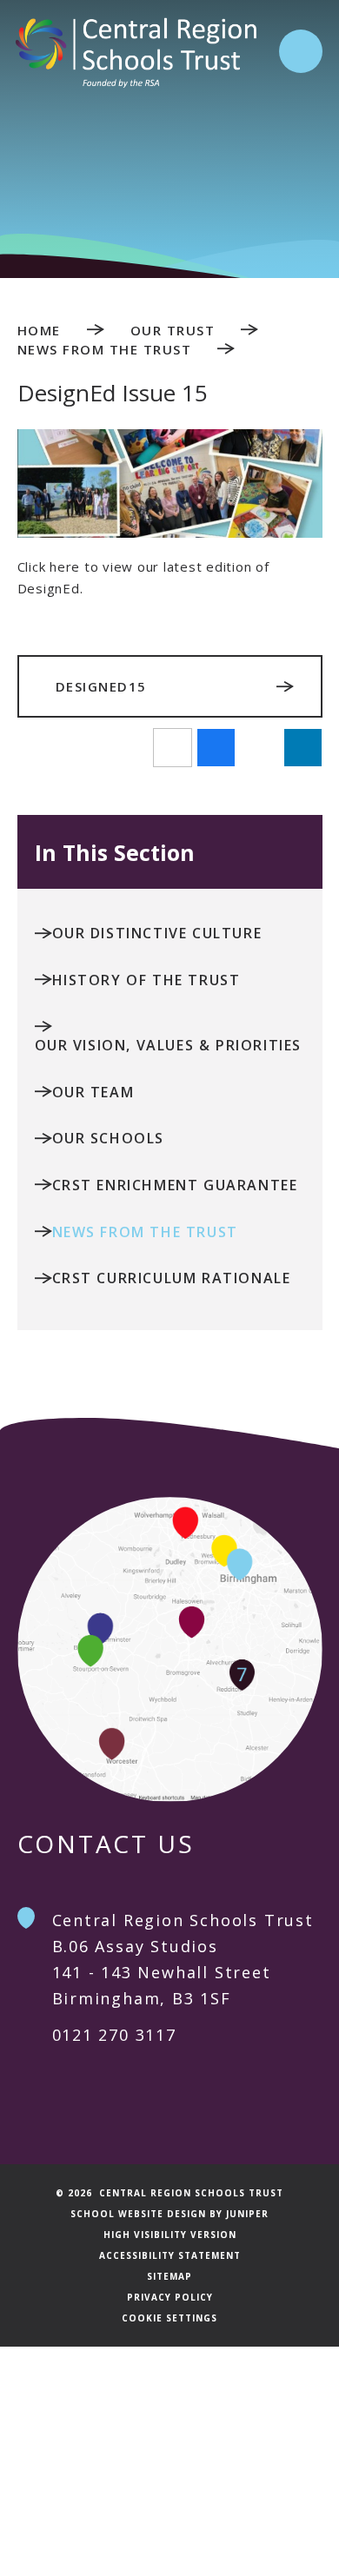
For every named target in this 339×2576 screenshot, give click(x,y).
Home (39, 330)
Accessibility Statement (170, 2255)
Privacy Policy (170, 2297)
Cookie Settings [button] (169, 2318)
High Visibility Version (170, 2235)
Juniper (247, 2214)
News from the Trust (105, 349)
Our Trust (173, 330)
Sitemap (169, 2276)
